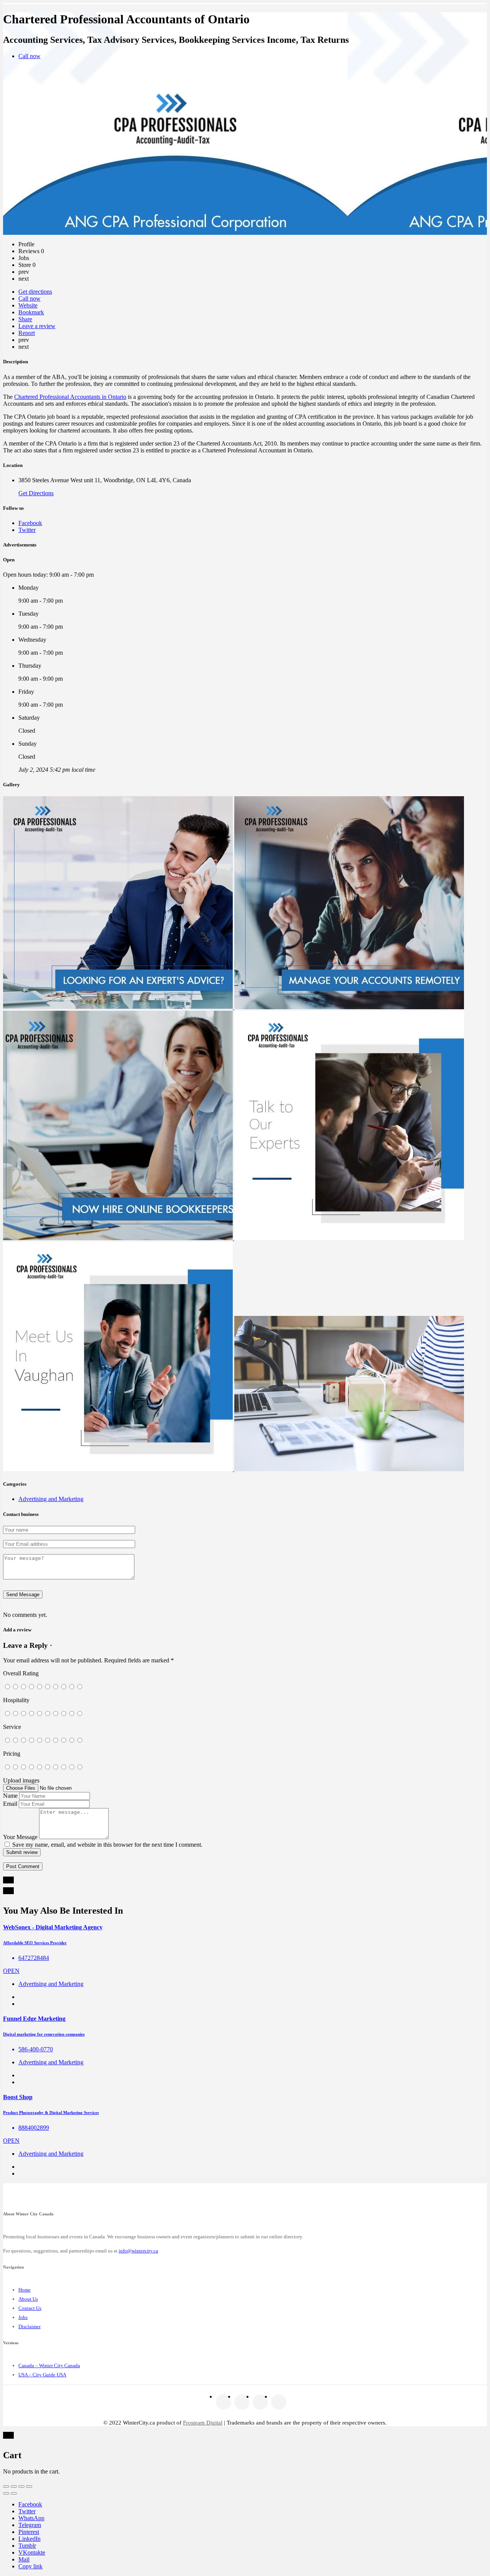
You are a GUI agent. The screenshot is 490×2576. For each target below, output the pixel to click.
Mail (24, 2559)
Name (10, 1796)
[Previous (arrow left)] (6, 2493)
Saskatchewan (428, 17)
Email (10, 1804)
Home (24, 2290)
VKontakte (32, 2552)
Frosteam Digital (203, 2423)
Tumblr (27, 2546)
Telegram (30, 2525)
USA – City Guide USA (42, 2375)
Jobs (23, 2317)
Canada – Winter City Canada (49, 2365)
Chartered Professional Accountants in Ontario (70, 397)
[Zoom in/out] (29, 2487)
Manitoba (317, 17)
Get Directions (36, 493)
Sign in (472, 17)
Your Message (20, 1837)
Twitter (27, 2511)
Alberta (225, 17)
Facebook (30, 2504)
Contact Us (30, 2308)
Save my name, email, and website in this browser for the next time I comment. (107, 1845)
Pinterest (29, 2532)
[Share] (14, 2487)
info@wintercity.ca (138, 2251)
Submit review (22, 1852)
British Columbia (270, 17)
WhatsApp (31, 2518)
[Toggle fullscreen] (21, 2487)
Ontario (353, 17)
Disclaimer (29, 2326)
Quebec (387, 17)
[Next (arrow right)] (14, 2493)
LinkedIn (29, 2539)
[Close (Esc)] (6, 2487)
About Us (28, 2299)
